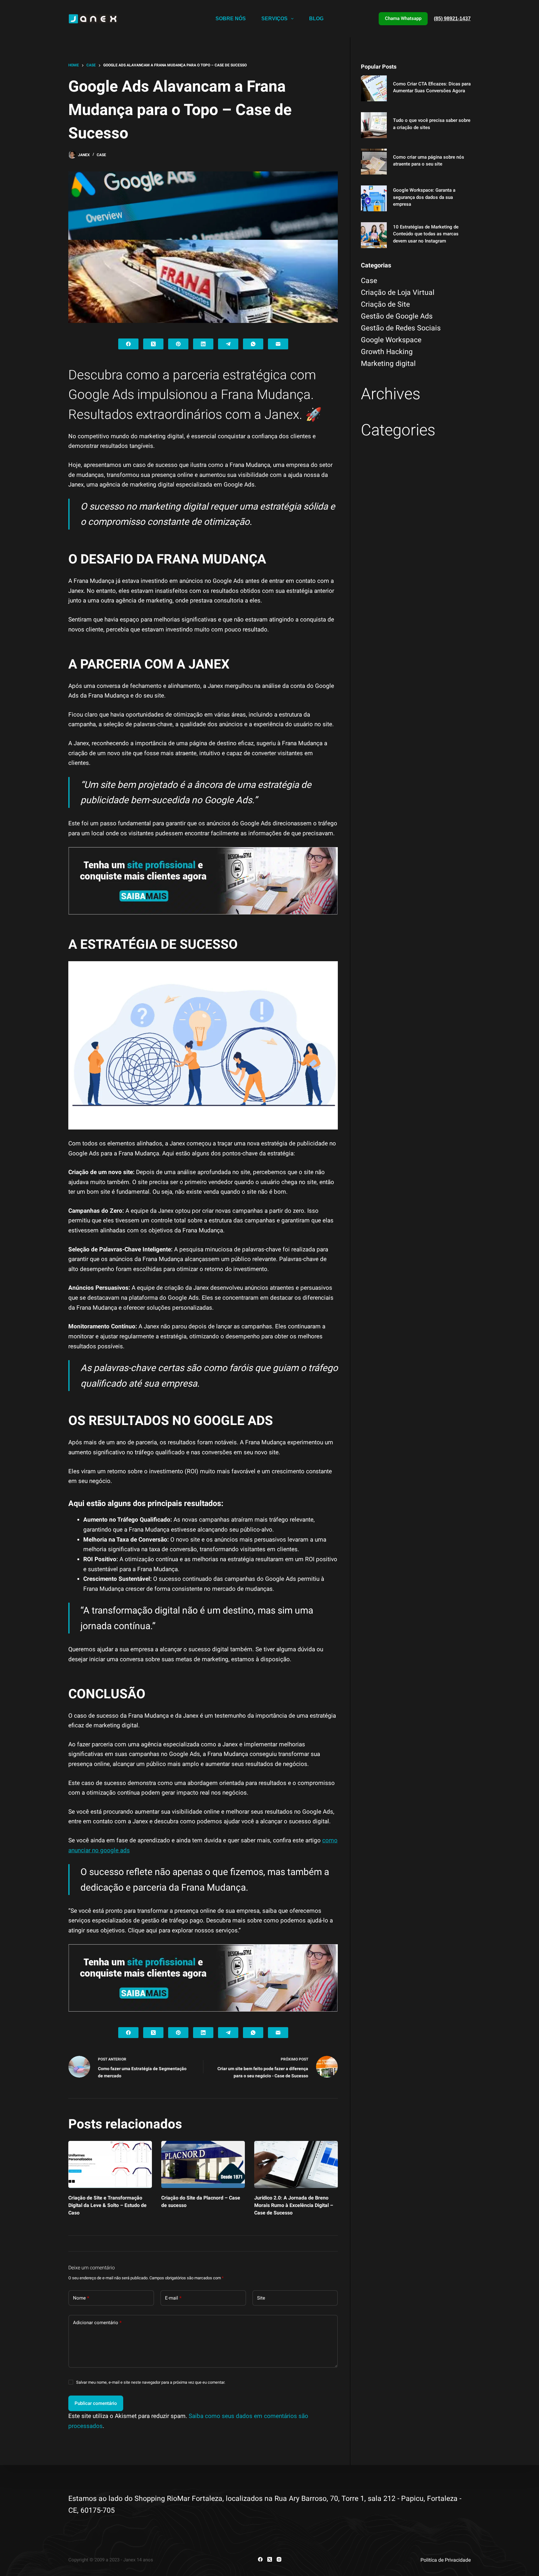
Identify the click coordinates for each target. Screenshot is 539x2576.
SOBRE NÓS (231, 19)
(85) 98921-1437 (452, 19)
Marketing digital (388, 364)
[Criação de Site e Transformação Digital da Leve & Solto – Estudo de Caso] (110, 2164)
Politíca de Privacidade (446, 2560)
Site (261, 2298)
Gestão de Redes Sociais (401, 328)
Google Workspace (391, 340)
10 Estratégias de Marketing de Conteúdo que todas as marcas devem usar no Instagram (426, 234)
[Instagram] (279, 2559)
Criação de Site (385, 304)
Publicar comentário (96, 2403)
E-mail (173, 2298)
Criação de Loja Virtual (398, 293)
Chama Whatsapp (403, 18)
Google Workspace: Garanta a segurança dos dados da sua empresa (424, 197)
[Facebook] (128, 344)
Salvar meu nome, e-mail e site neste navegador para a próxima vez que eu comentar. (151, 2382)
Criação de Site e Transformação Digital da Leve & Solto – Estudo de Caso (107, 2205)
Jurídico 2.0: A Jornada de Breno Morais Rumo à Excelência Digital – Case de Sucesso (294, 2205)
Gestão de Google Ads (397, 316)
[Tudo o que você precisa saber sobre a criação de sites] (374, 125)
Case (101, 155)
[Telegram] (228, 344)
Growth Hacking (387, 352)
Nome (81, 2298)
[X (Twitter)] (153, 344)
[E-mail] (278, 344)
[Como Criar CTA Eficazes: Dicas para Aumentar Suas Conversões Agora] (374, 88)
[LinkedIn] (203, 344)
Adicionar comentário (97, 2323)
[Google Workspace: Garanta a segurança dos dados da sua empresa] (374, 198)
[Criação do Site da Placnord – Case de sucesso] (203, 2164)
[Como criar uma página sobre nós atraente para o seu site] (374, 162)
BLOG (316, 19)
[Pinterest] (178, 344)
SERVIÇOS (274, 19)
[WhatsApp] (253, 344)
